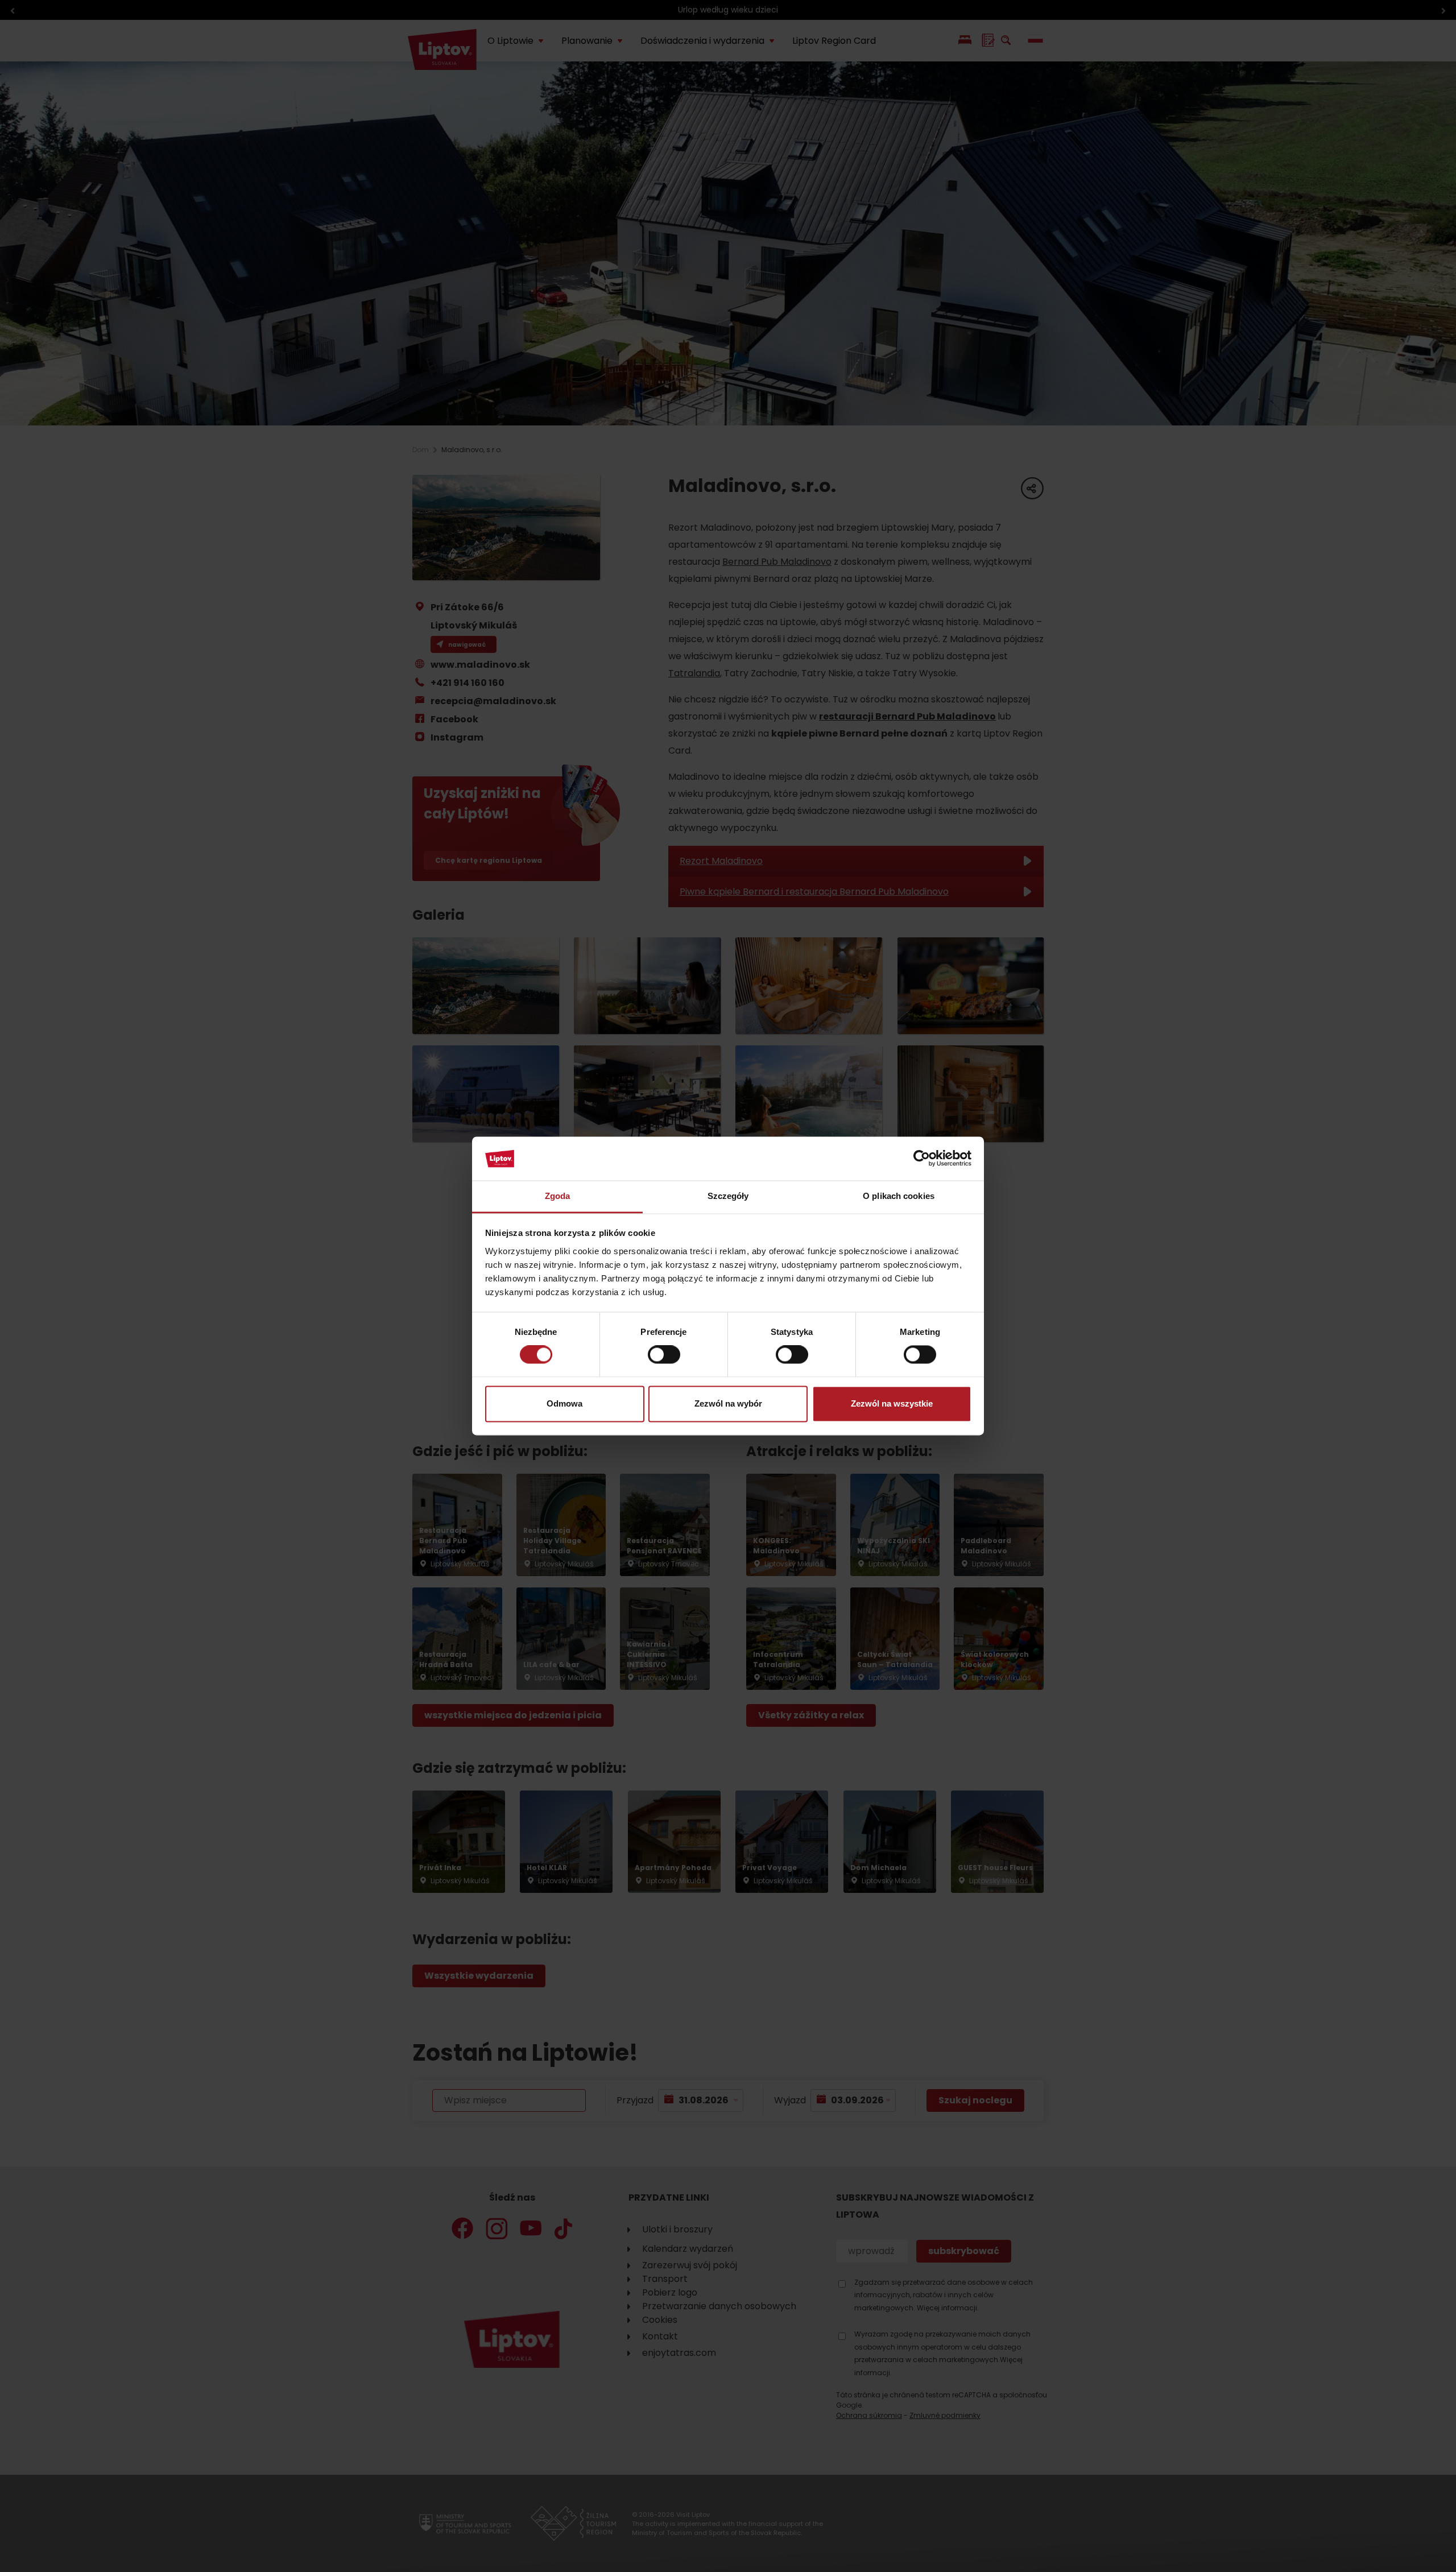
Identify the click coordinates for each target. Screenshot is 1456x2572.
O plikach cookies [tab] (899, 1196)
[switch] (664, 1355)
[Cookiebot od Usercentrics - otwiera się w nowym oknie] (922, 1159)
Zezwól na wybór (728, 1403)
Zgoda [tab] (558, 1196)
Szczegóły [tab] (728, 1196)
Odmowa (564, 1403)
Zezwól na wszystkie (892, 1403)
